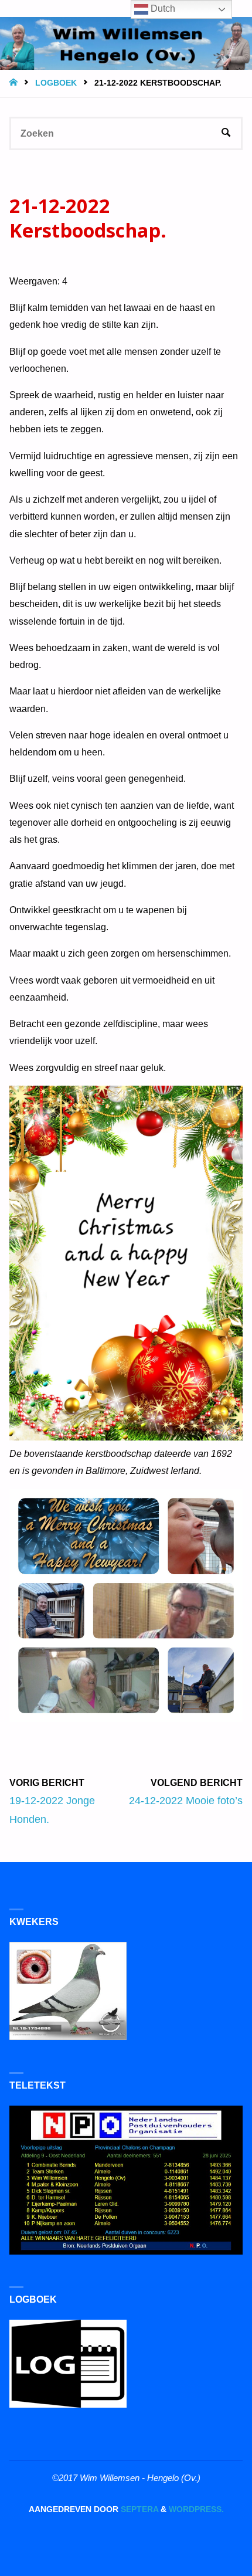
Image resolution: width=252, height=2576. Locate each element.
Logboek (56, 83)
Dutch (162, 9)
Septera (138, 2509)
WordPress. (196, 2509)
